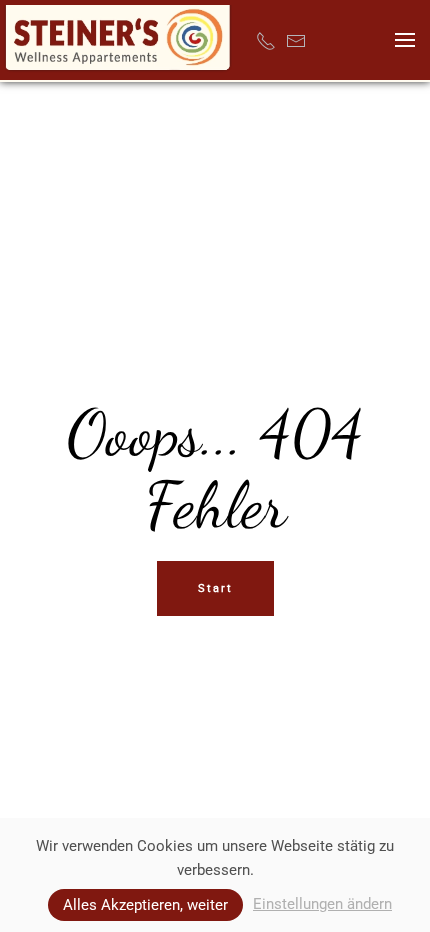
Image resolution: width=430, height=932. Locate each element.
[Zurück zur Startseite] (118, 40)
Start (215, 588)
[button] (405, 40)
